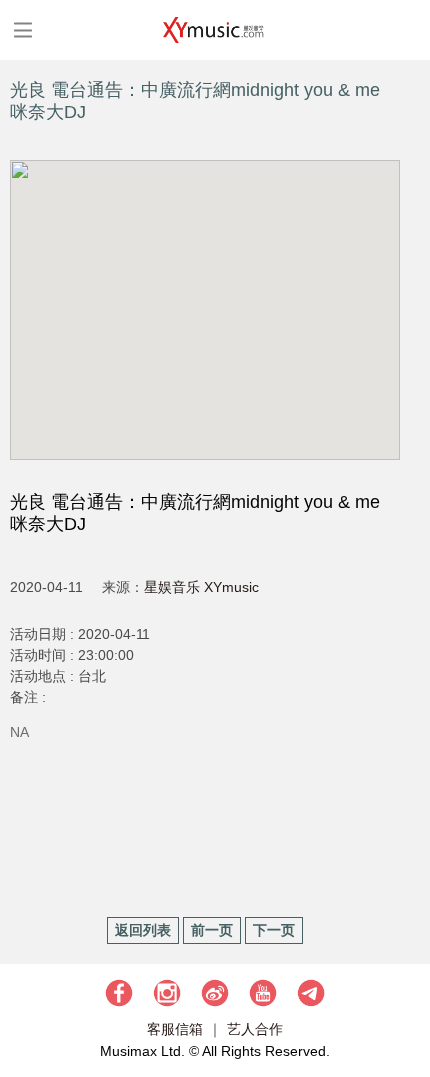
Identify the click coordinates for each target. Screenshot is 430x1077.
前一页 (212, 930)
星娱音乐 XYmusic (201, 587)
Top (405, 1002)
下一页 (274, 930)
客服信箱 (175, 1029)
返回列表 (143, 930)
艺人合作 (255, 1029)
